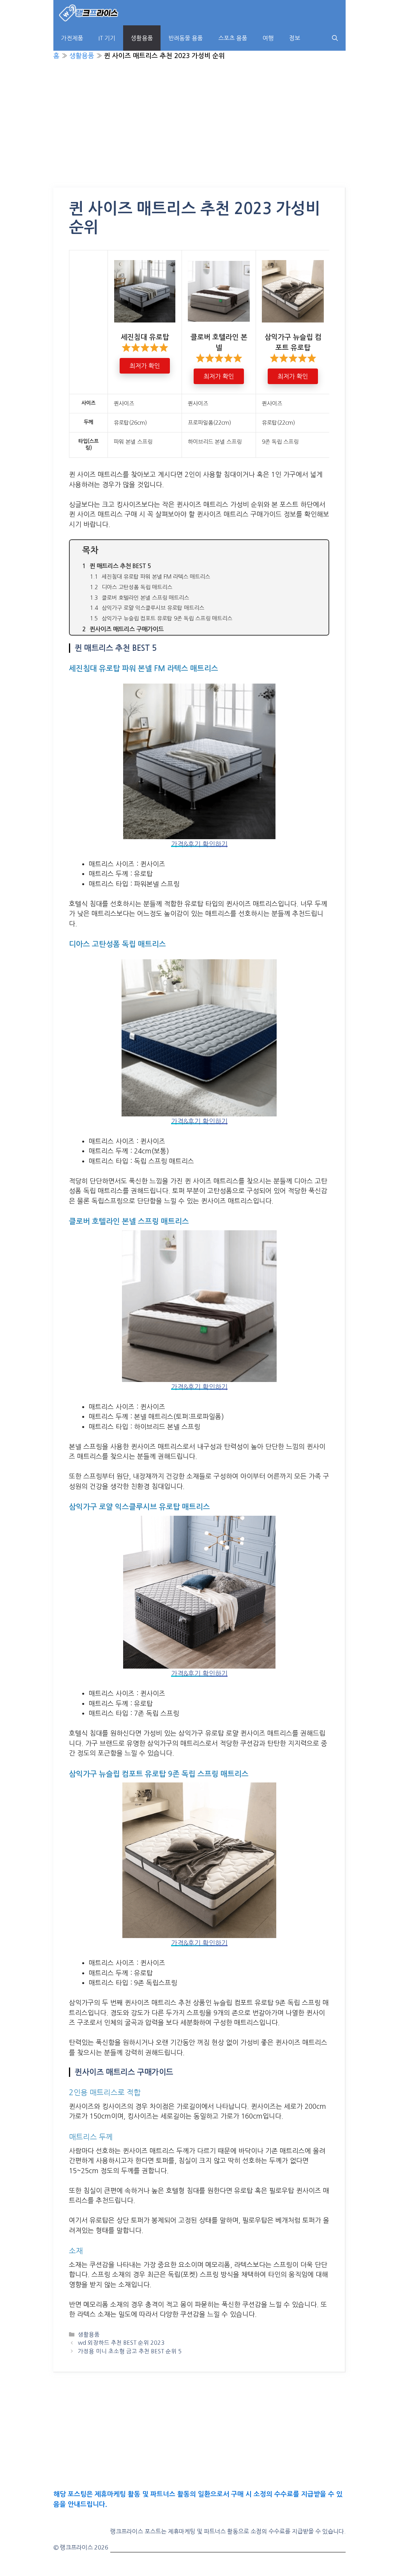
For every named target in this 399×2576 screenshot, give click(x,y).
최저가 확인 (145, 366)
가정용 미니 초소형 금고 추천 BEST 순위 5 (130, 2351)
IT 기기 (107, 38)
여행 (268, 38)
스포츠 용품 (233, 38)
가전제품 (72, 38)
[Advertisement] (199, 130)
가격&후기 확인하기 (199, 844)
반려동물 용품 (185, 38)
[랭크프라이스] (89, 13)
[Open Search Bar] (335, 38)
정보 (295, 38)
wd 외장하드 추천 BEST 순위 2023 (121, 2343)
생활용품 (142, 38)
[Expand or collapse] (320, 550)
